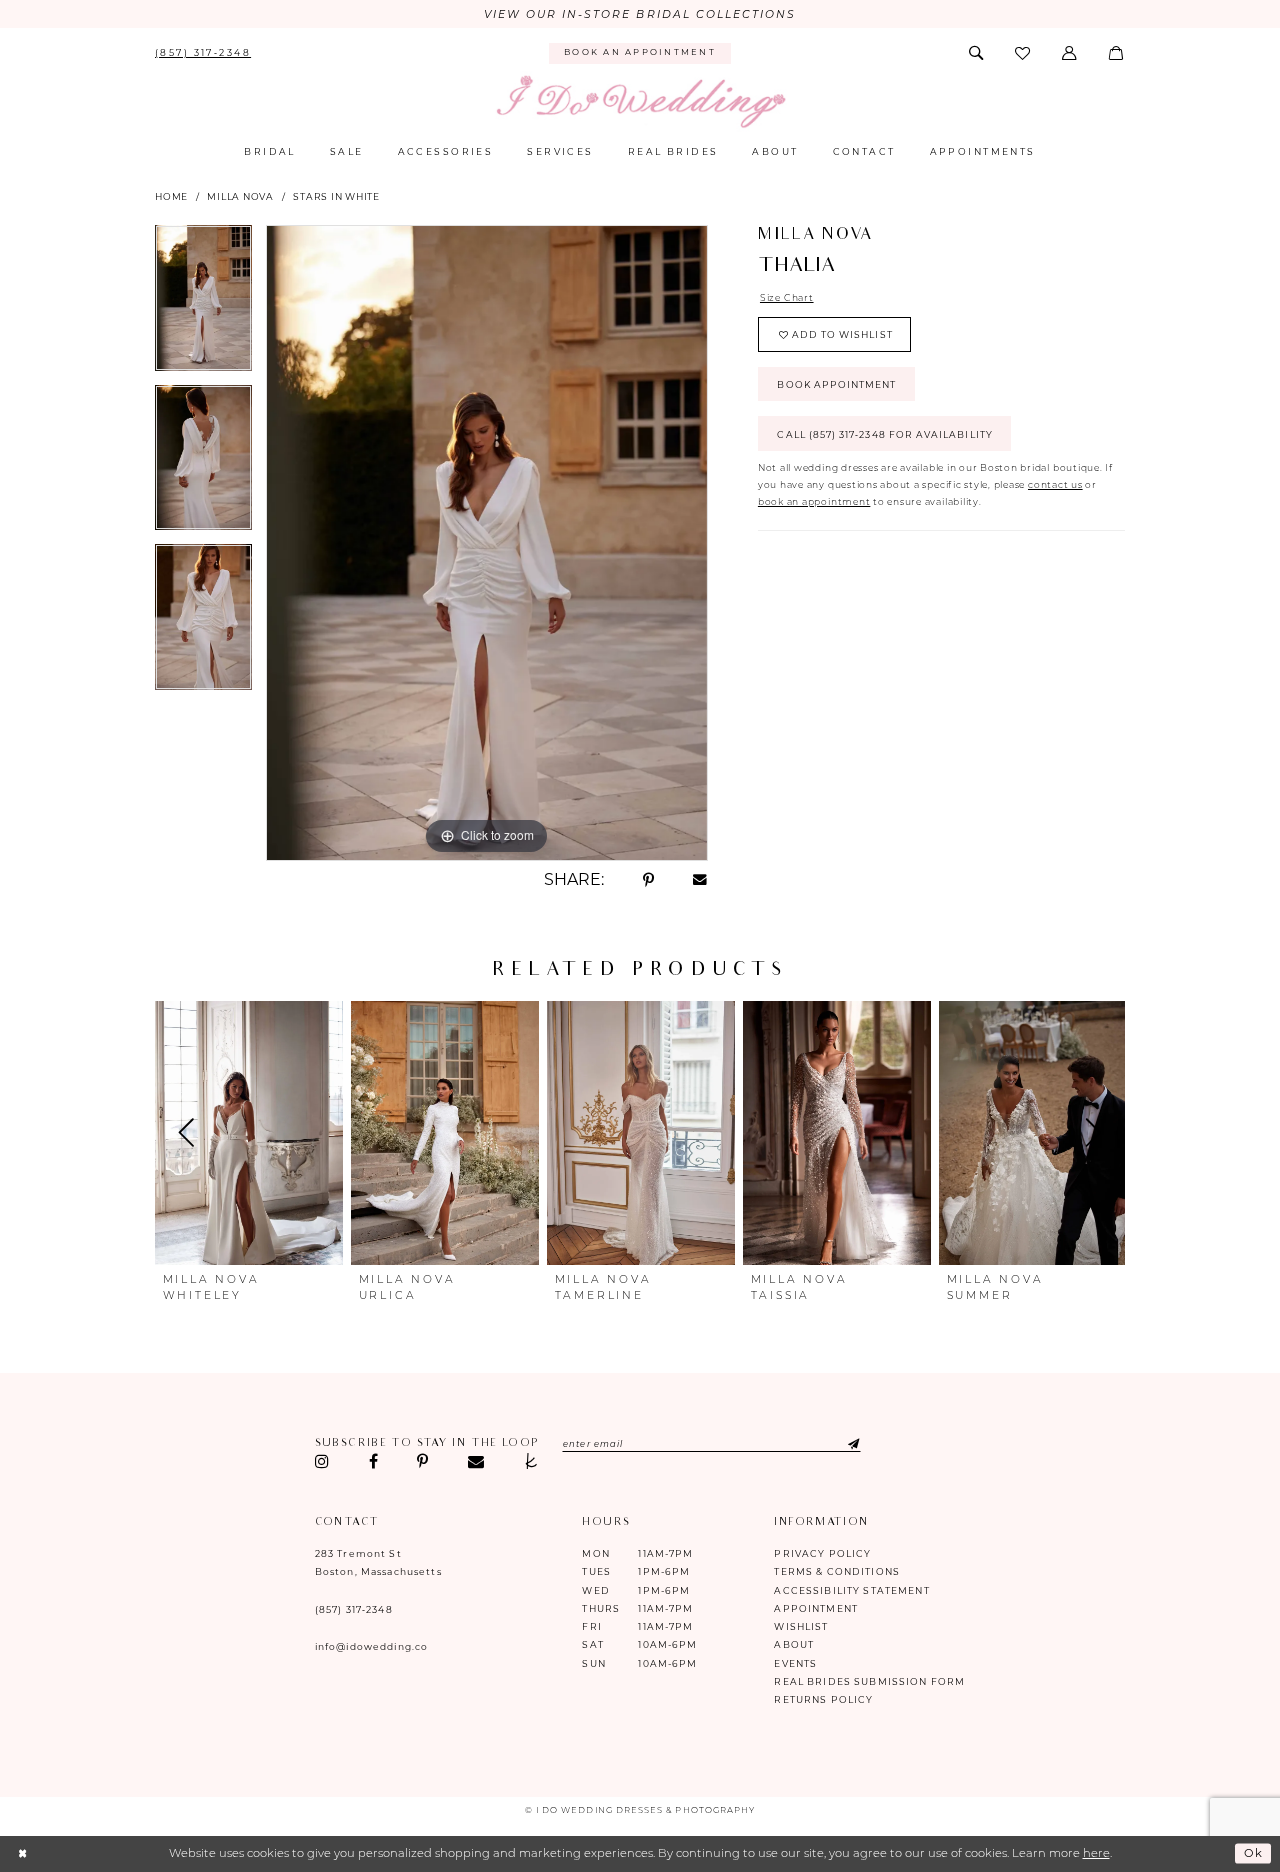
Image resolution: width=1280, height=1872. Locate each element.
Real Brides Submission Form (869, 1681)
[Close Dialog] (22, 1853)
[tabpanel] (203, 305)
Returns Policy (823, 1699)
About (794, 1644)
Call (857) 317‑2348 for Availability (884, 434)
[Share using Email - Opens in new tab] (700, 880)
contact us (1055, 484)
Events (795, 1663)
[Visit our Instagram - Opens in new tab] (322, 1462)
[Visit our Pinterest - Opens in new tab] (423, 1462)
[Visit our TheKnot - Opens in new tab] (530, 1462)
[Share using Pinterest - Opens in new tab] (648, 880)
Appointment (816, 1608)
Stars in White (336, 196)
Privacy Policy (822, 1553)
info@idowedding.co (372, 1646)
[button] (1071, 53)
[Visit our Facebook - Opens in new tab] (373, 1462)
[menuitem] (203, 53)
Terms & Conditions (837, 1571)
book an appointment (814, 501)
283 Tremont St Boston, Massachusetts (378, 1562)
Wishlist (801, 1626)
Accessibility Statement (851, 1590)
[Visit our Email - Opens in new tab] (475, 1462)
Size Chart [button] (787, 297)
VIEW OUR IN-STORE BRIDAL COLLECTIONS (640, 14)
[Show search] (977, 53)
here (1096, 1853)
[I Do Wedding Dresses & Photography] (639, 102)
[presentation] (249, 1133)
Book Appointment (836, 384)
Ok (1254, 1854)
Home (171, 196)
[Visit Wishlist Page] (1024, 53)
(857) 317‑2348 (354, 1609)
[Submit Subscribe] (840, 1443)
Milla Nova (240, 196)
